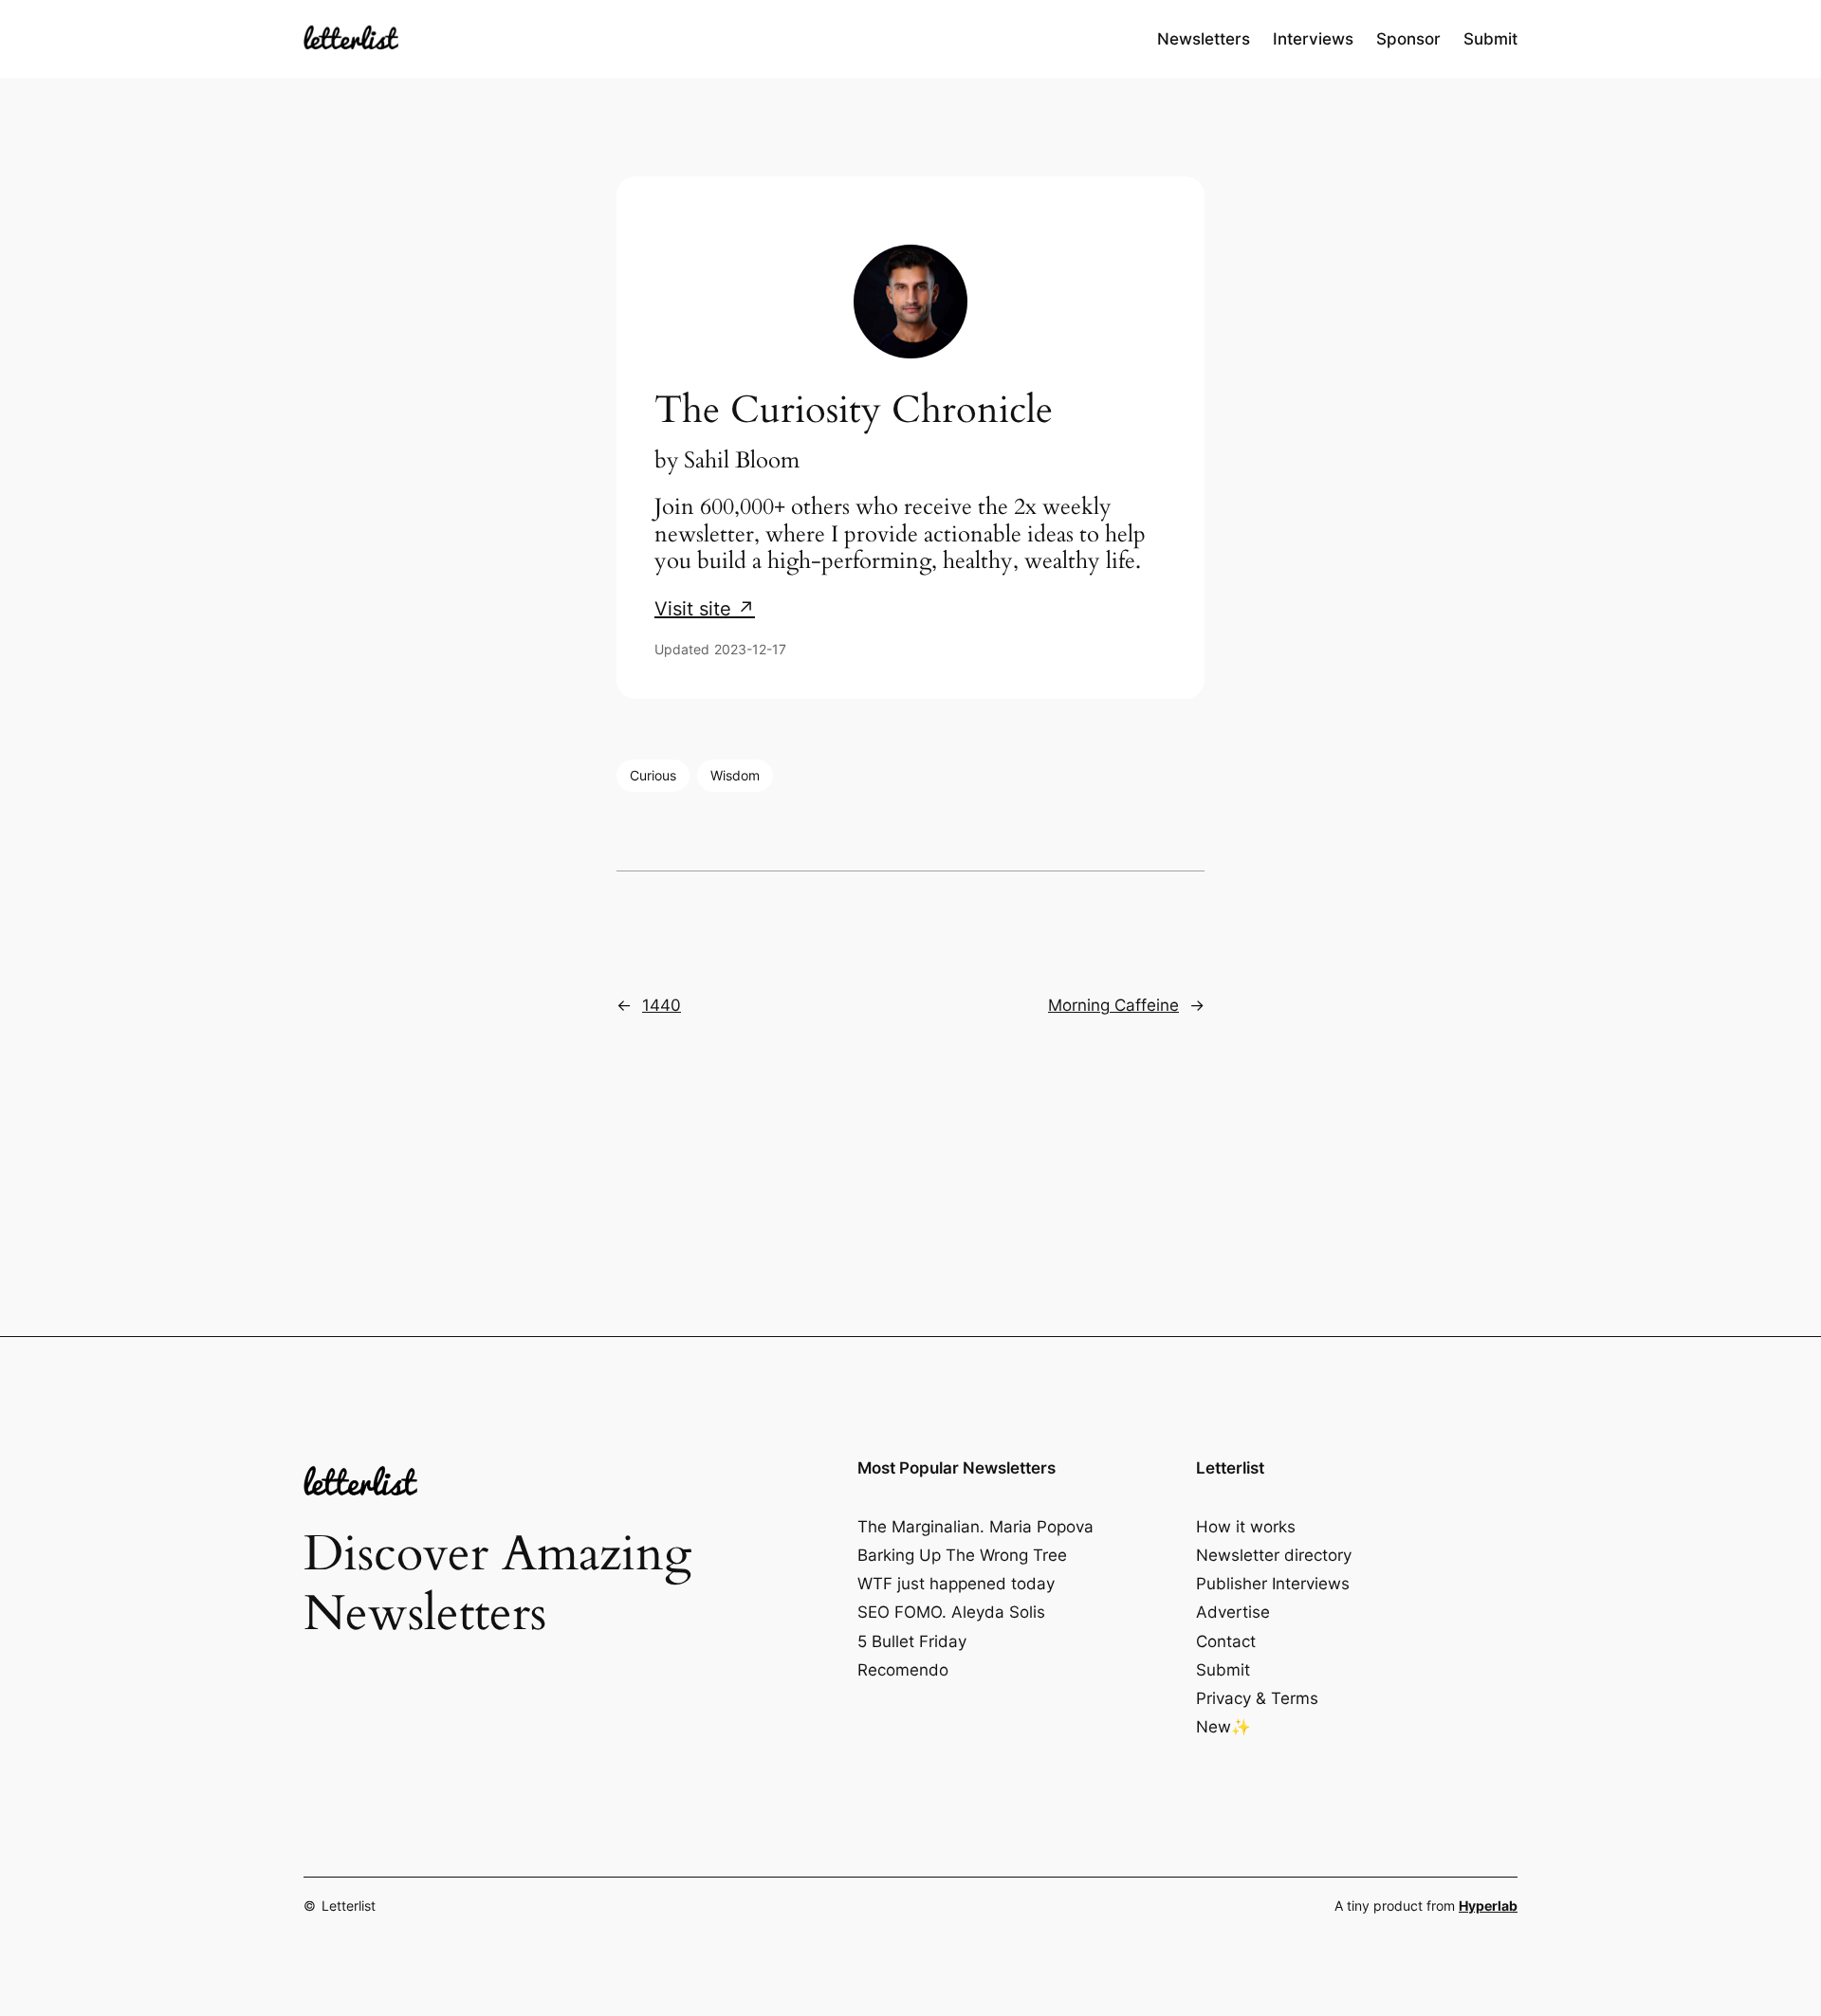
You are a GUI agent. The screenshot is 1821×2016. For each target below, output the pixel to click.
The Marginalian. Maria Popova (975, 1527)
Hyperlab (1488, 1906)
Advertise (1233, 1612)
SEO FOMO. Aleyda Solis (951, 1612)
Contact (1226, 1641)
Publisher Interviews (1273, 1584)
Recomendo (903, 1670)
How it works (1246, 1527)
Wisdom (735, 775)
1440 (662, 1005)
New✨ (1223, 1727)
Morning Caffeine (1113, 1005)
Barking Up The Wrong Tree (962, 1555)
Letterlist (349, 1906)
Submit (1223, 1670)
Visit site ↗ (705, 609)
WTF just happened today (956, 1584)
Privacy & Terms (1257, 1698)
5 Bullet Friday (912, 1641)
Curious (653, 775)
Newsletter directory (1274, 1555)
